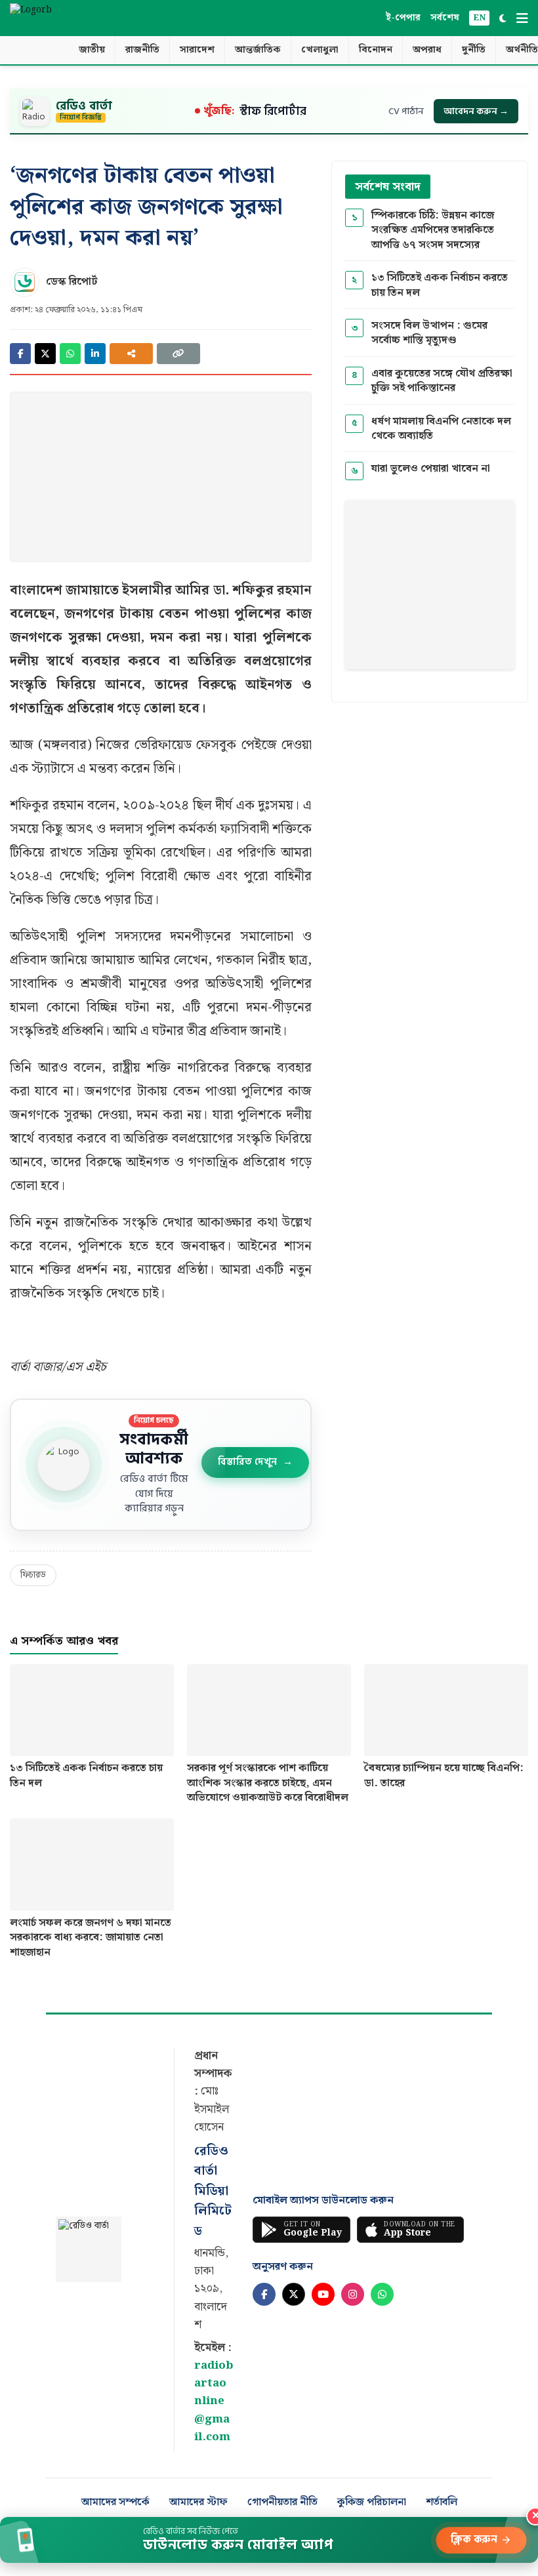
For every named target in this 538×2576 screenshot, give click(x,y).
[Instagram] (353, 2294)
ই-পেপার (403, 18)
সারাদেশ (197, 50)
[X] (45, 354)
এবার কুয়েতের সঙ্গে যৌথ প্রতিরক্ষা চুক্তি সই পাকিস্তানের (442, 381)
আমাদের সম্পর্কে (115, 2503)
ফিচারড (33, 1575)
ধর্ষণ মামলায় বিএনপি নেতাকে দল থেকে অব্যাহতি (441, 429)
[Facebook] (20, 354)
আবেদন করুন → (476, 111)
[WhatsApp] (70, 354)
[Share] (131, 354)
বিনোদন (376, 50)
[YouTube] (323, 2294)
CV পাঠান (406, 111)
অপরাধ (427, 50)
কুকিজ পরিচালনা (372, 2503)
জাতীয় (92, 50)
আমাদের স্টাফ (198, 2503)
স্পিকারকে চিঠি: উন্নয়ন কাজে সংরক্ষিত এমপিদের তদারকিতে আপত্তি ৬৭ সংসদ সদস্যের (433, 231)
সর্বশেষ (445, 18)
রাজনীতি (142, 50)
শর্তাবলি (442, 2503)
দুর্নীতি (474, 50)
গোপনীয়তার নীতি (282, 2503)
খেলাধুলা (320, 50)
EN (479, 18)
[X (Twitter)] (294, 2294)
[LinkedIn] (95, 354)
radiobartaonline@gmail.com (214, 2401)
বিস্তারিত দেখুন (255, 1462)
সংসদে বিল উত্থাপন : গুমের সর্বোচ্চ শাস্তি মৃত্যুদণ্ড (429, 334)
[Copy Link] (178, 354)
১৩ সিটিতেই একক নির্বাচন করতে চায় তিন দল (440, 286)
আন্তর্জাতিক (258, 50)
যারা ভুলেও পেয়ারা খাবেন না (431, 469)
